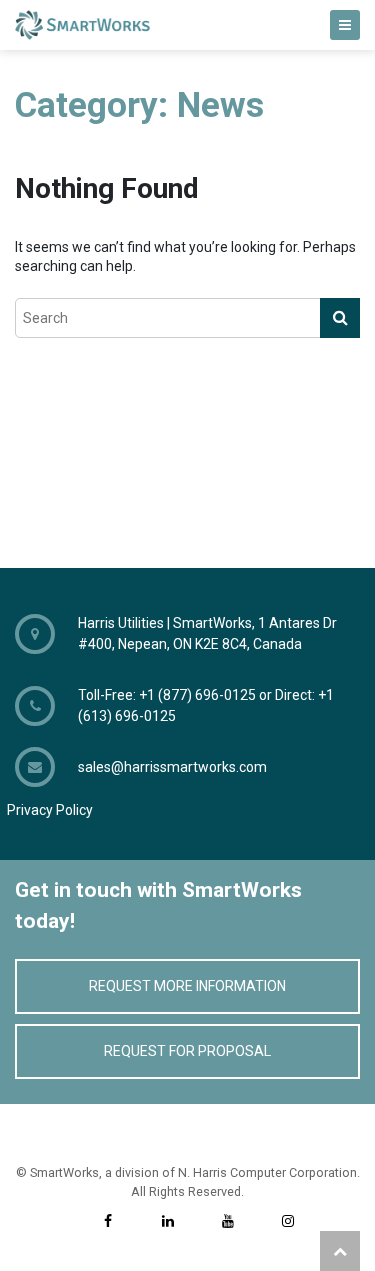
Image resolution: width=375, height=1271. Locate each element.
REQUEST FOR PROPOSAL (187, 1051)
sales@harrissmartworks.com (172, 767)
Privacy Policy (50, 810)
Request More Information (187, 986)
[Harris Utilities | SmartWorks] (187, 25)
